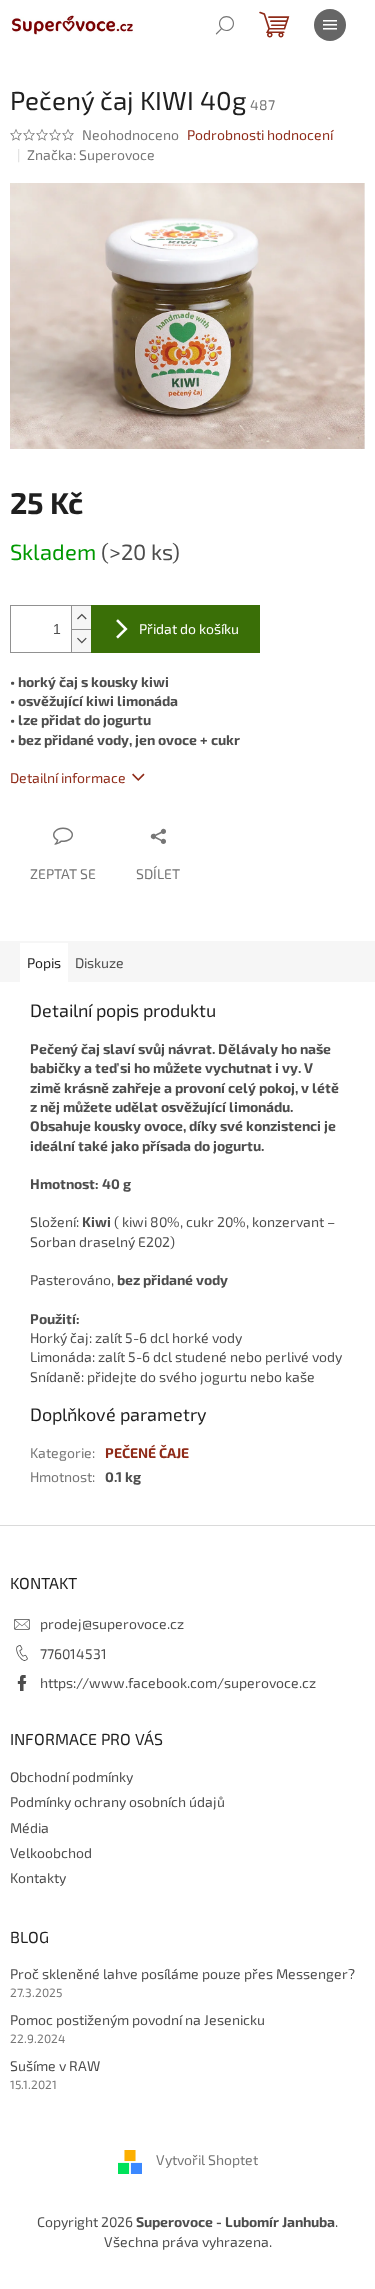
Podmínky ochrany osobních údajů (117, 1801)
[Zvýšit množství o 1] (81, 617)
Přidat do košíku (189, 628)
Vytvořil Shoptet (207, 2160)
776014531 (73, 1653)
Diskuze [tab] (99, 962)
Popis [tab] (44, 962)
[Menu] (330, 25)
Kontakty (38, 1877)
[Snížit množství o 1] (81, 640)
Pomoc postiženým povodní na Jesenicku (137, 2019)
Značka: (91, 154)
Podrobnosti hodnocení (260, 134)
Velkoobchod (51, 1852)
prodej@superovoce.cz (112, 1623)
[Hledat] (225, 25)
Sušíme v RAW (55, 2065)
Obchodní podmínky (71, 1776)
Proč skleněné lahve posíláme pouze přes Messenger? (182, 1973)
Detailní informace (68, 777)
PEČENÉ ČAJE (147, 1452)
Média (29, 1827)
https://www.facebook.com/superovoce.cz (178, 1682)
